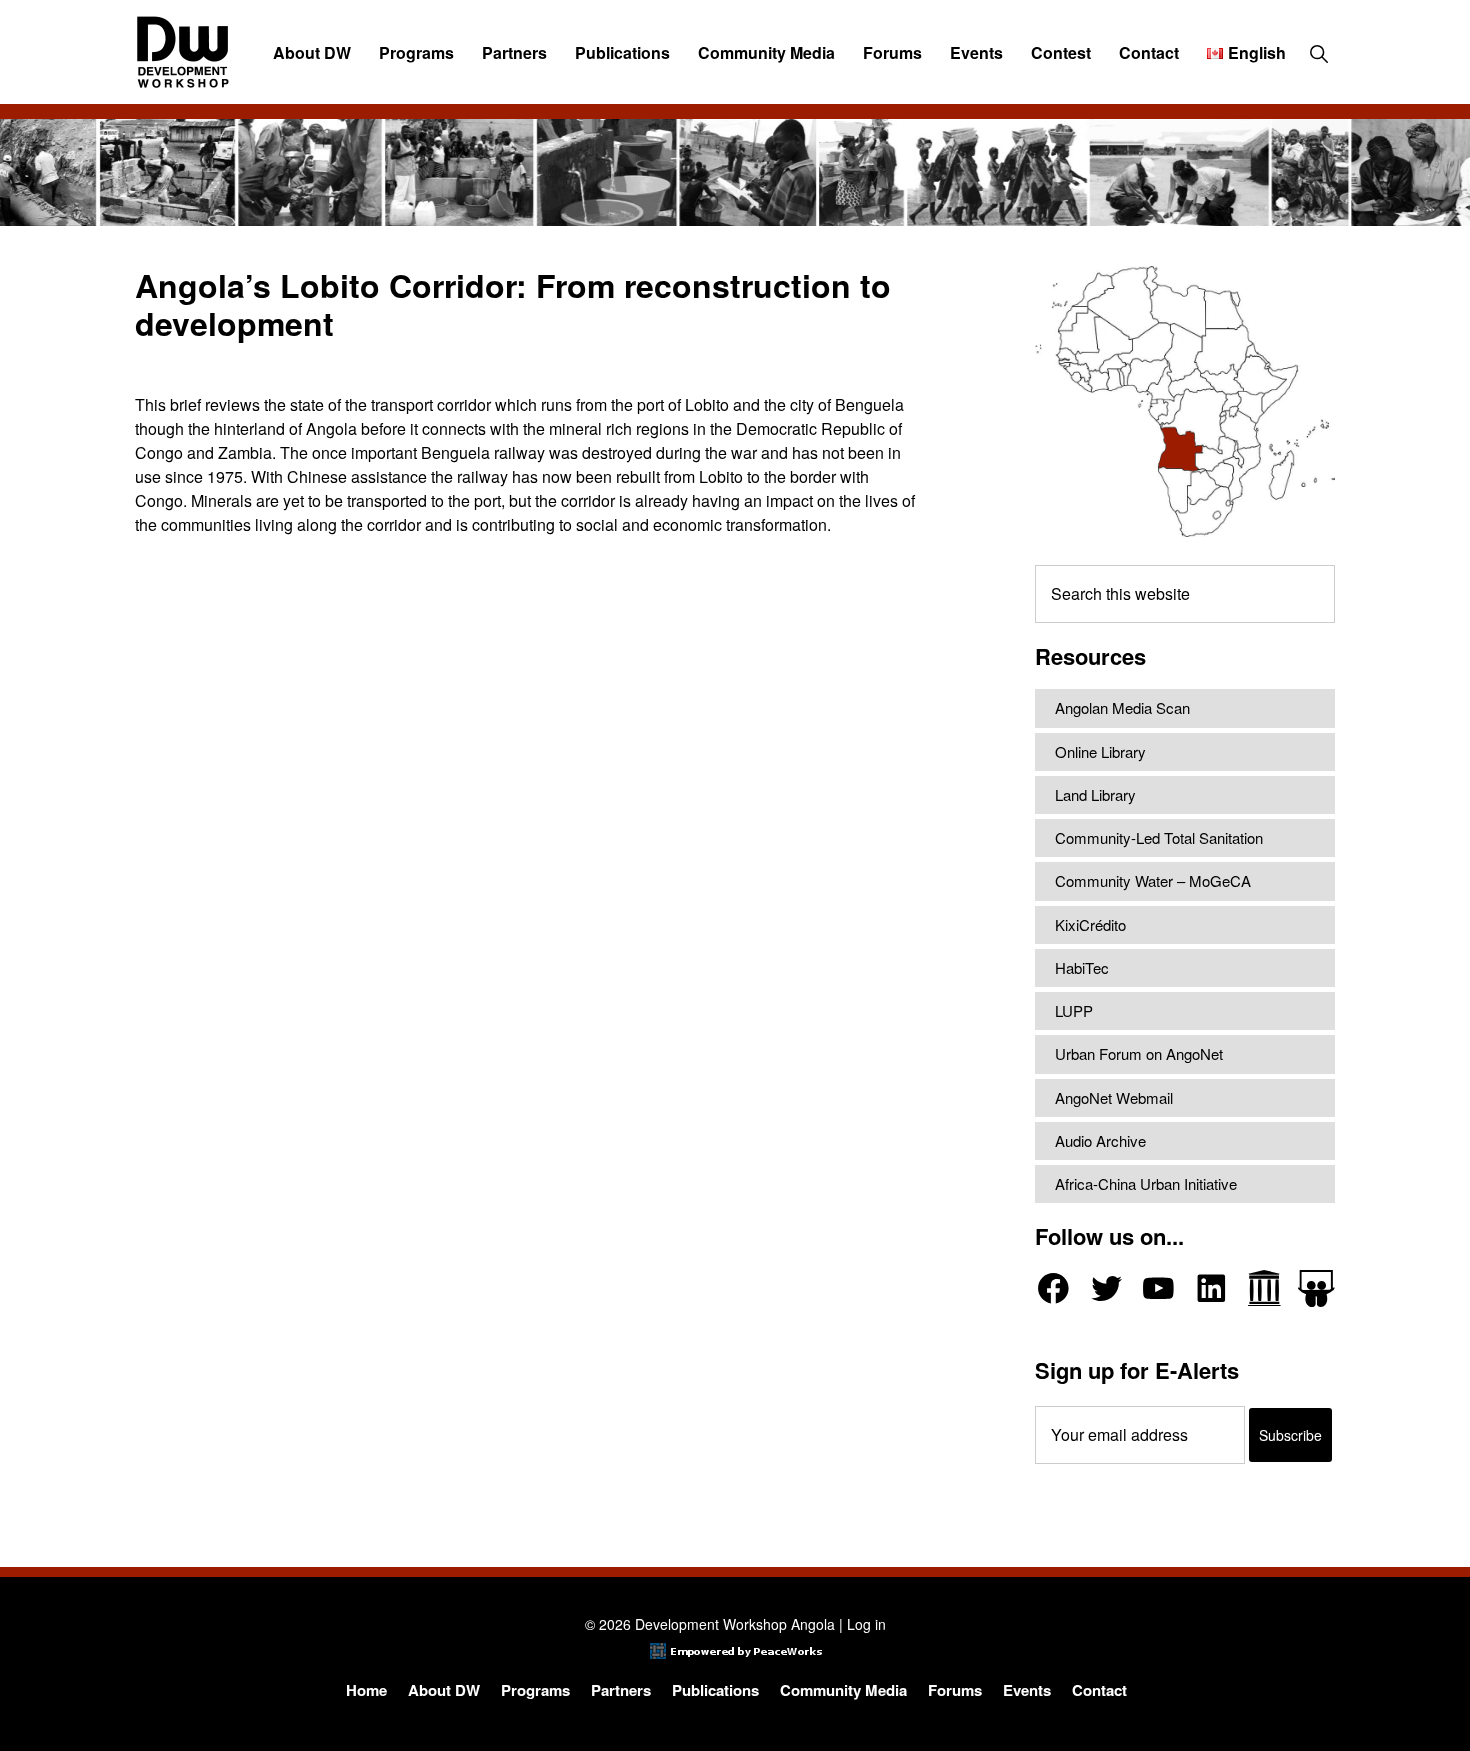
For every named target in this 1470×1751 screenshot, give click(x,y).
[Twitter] (1106, 1288)
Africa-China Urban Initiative (1146, 1183)
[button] (1318, 53)
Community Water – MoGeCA (1153, 880)
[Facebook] (1053, 1288)
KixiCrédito (1090, 924)
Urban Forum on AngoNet (1139, 1053)
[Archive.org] (1264, 1288)
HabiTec (1082, 967)
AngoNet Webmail (1114, 1097)
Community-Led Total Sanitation (1159, 837)
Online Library (1100, 751)
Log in (866, 1624)
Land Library (1095, 794)
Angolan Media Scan (1122, 707)
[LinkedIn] (1211, 1288)
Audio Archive (1100, 1140)
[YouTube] (1158, 1288)
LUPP (1074, 1010)
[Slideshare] (1316, 1288)
